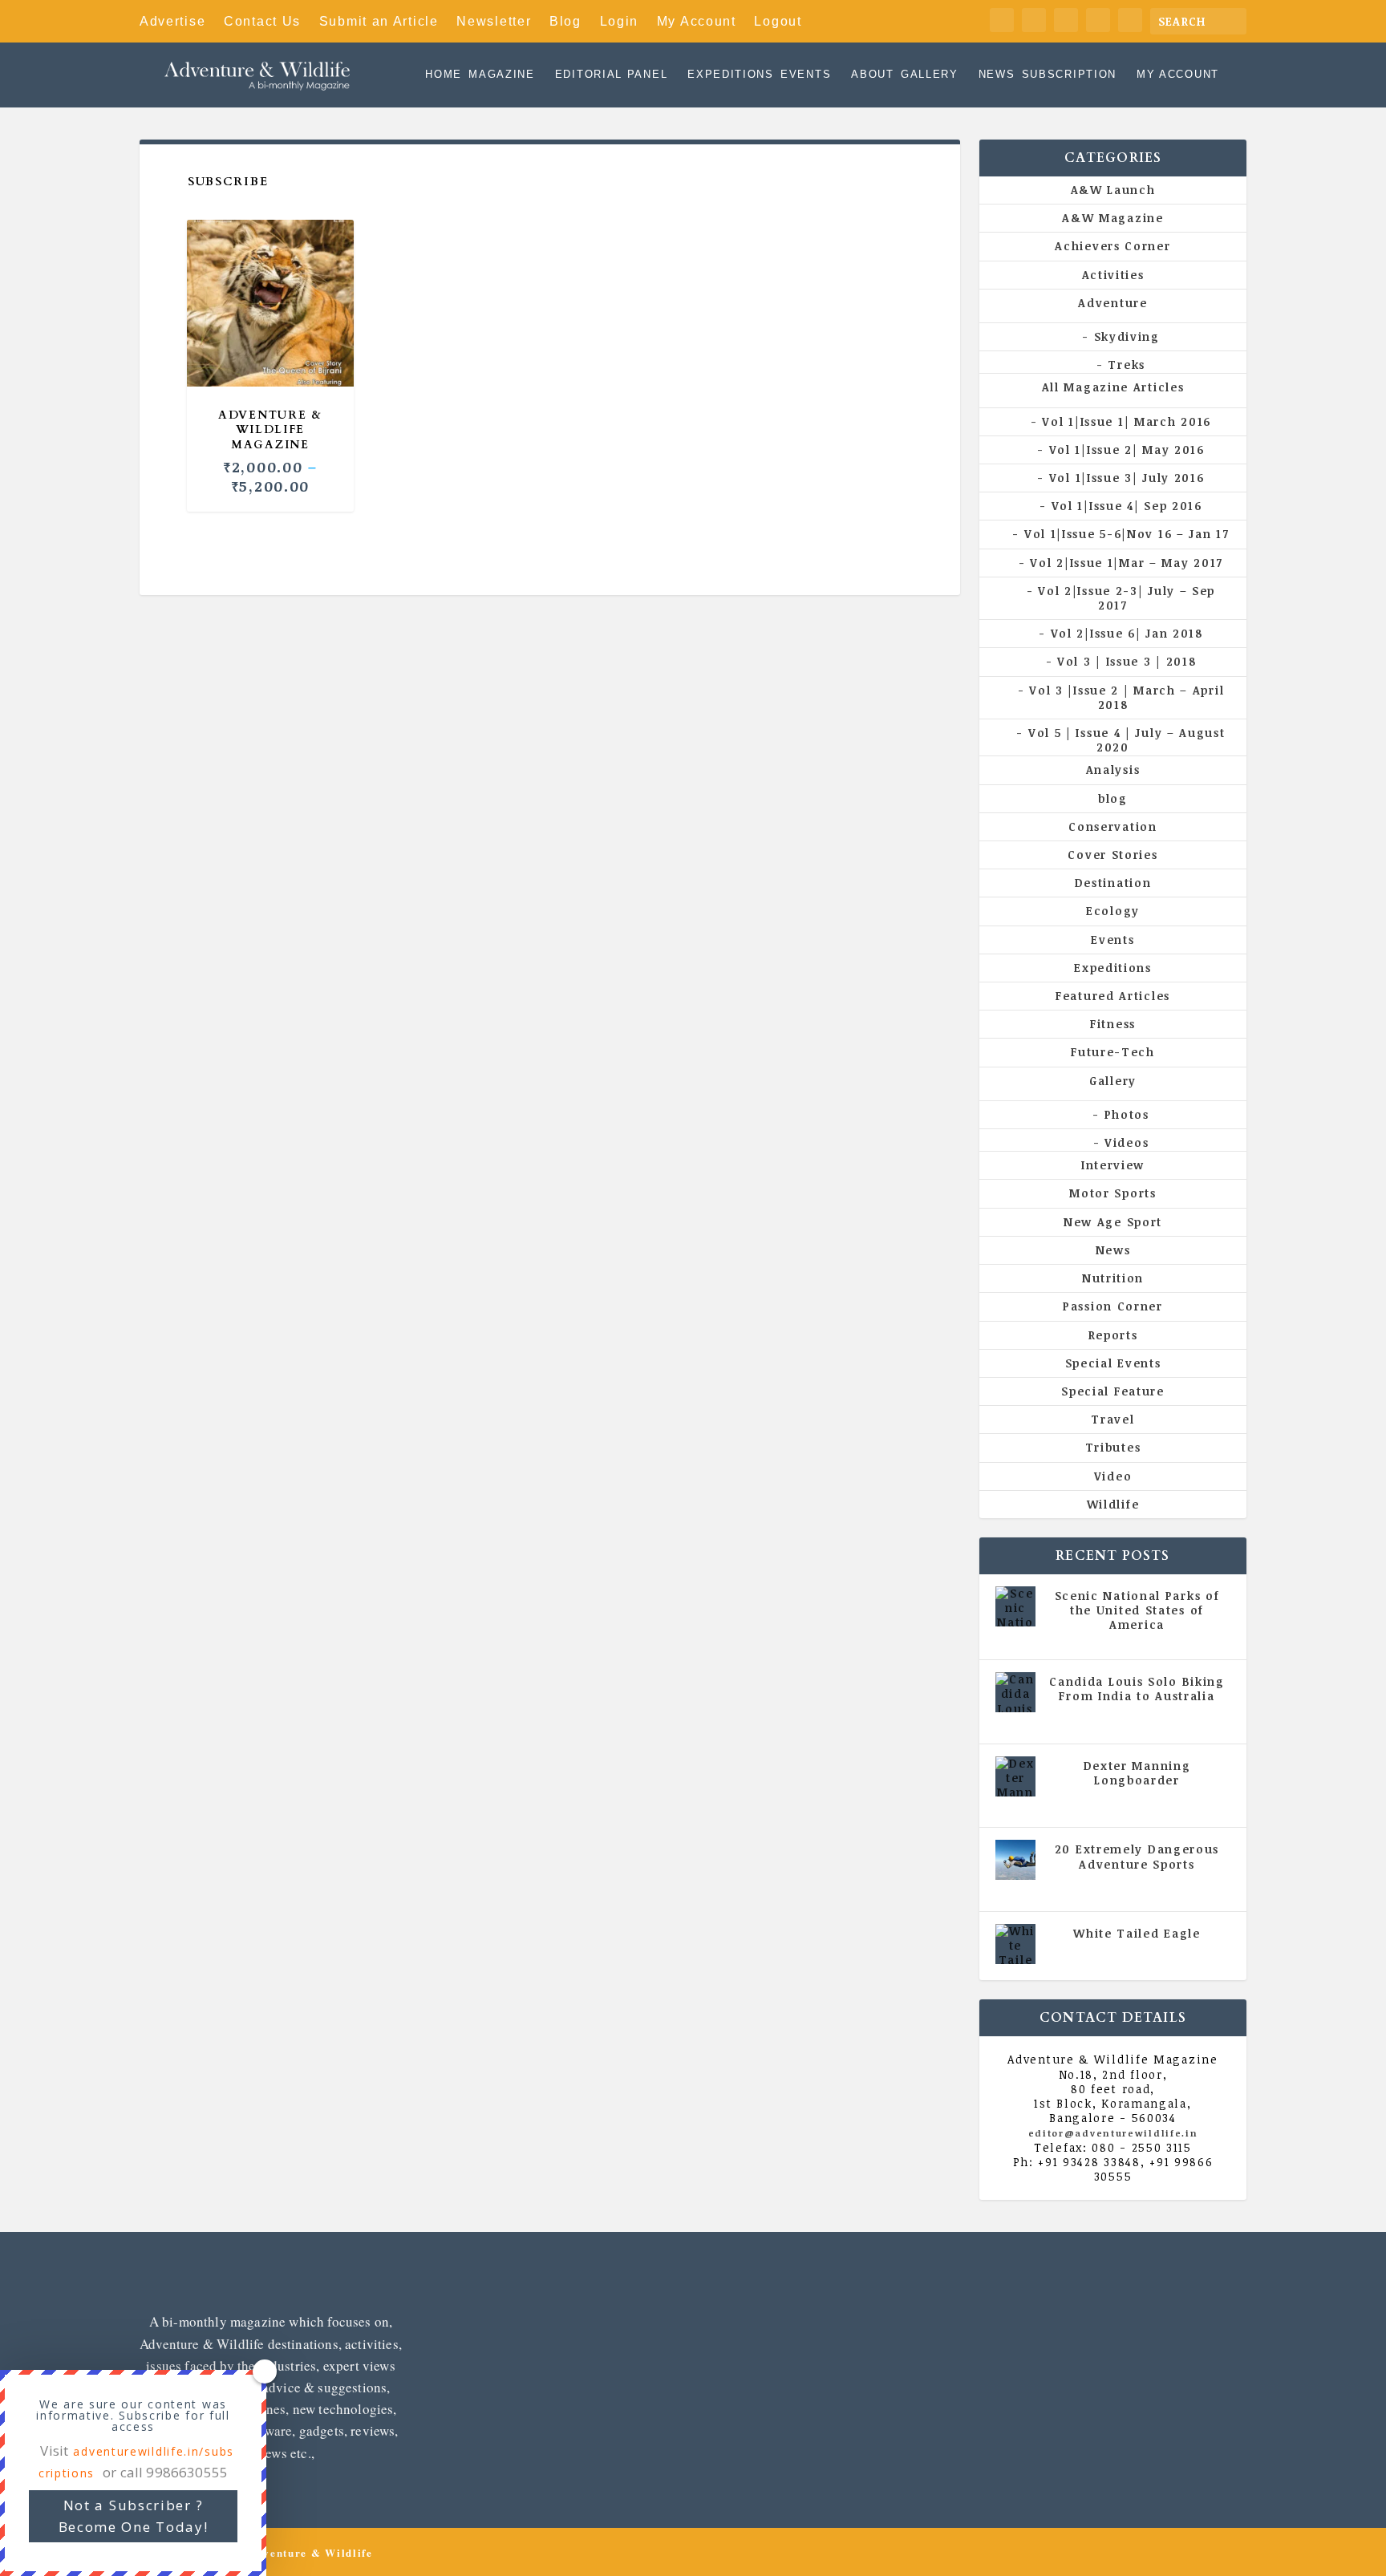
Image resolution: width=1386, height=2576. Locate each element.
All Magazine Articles (1113, 387)
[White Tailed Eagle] (1015, 1944)
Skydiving (1127, 336)
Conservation (1112, 826)
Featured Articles (1113, 996)
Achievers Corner (1112, 246)
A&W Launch (1113, 190)
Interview (1113, 1165)
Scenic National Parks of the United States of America (1137, 1610)
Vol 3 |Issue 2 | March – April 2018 (1127, 697)
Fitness (1113, 1024)
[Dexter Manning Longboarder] (1015, 1776)
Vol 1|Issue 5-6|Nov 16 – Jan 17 (1127, 534)
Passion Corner (1113, 1306)
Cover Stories (1112, 855)
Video (1113, 1476)
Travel (1112, 1419)
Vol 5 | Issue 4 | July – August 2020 (1127, 740)
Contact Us (262, 21)
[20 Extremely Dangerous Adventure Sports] (1015, 1860)
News (997, 75)
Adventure (1112, 303)
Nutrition (1113, 1278)
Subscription (1069, 75)
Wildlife (1113, 1504)
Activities (1113, 275)
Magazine (502, 75)
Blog (565, 21)
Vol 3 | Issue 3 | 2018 (1127, 661)
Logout (778, 21)
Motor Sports (1112, 1193)
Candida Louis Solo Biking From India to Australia (1137, 1689)
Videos (1127, 1142)
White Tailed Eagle (1137, 1933)
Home (444, 75)
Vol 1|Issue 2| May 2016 (1127, 450)
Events (806, 75)
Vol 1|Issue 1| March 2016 (1127, 421)
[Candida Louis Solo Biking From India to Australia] (1015, 1692)
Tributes (1113, 1447)
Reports (1113, 1335)
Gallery (930, 75)
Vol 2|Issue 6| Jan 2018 (1127, 633)
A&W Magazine (1112, 218)
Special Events (1113, 1363)
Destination (1113, 883)
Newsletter (494, 21)
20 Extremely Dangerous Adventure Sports (1137, 1856)
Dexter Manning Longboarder (1137, 1773)
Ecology (1113, 911)
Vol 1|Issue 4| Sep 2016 (1127, 506)
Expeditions (731, 75)
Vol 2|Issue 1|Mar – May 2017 (1127, 563)
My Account (697, 21)
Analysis (1113, 770)
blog (1113, 798)
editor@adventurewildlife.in (1113, 2133)
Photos (1127, 1114)
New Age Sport (1113, 1222)
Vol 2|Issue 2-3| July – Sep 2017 (1127, 598)
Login (620, 21)
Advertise (172, 21)
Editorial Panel (612, 75)
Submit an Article (379, 21)
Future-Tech (1113, 1052)
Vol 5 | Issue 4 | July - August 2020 (1143, 1719)
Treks (1127, 365)
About (873, 75)
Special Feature (1113, 1391)
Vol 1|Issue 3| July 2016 (1127, 478)
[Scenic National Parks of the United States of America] (1015, 1606)
